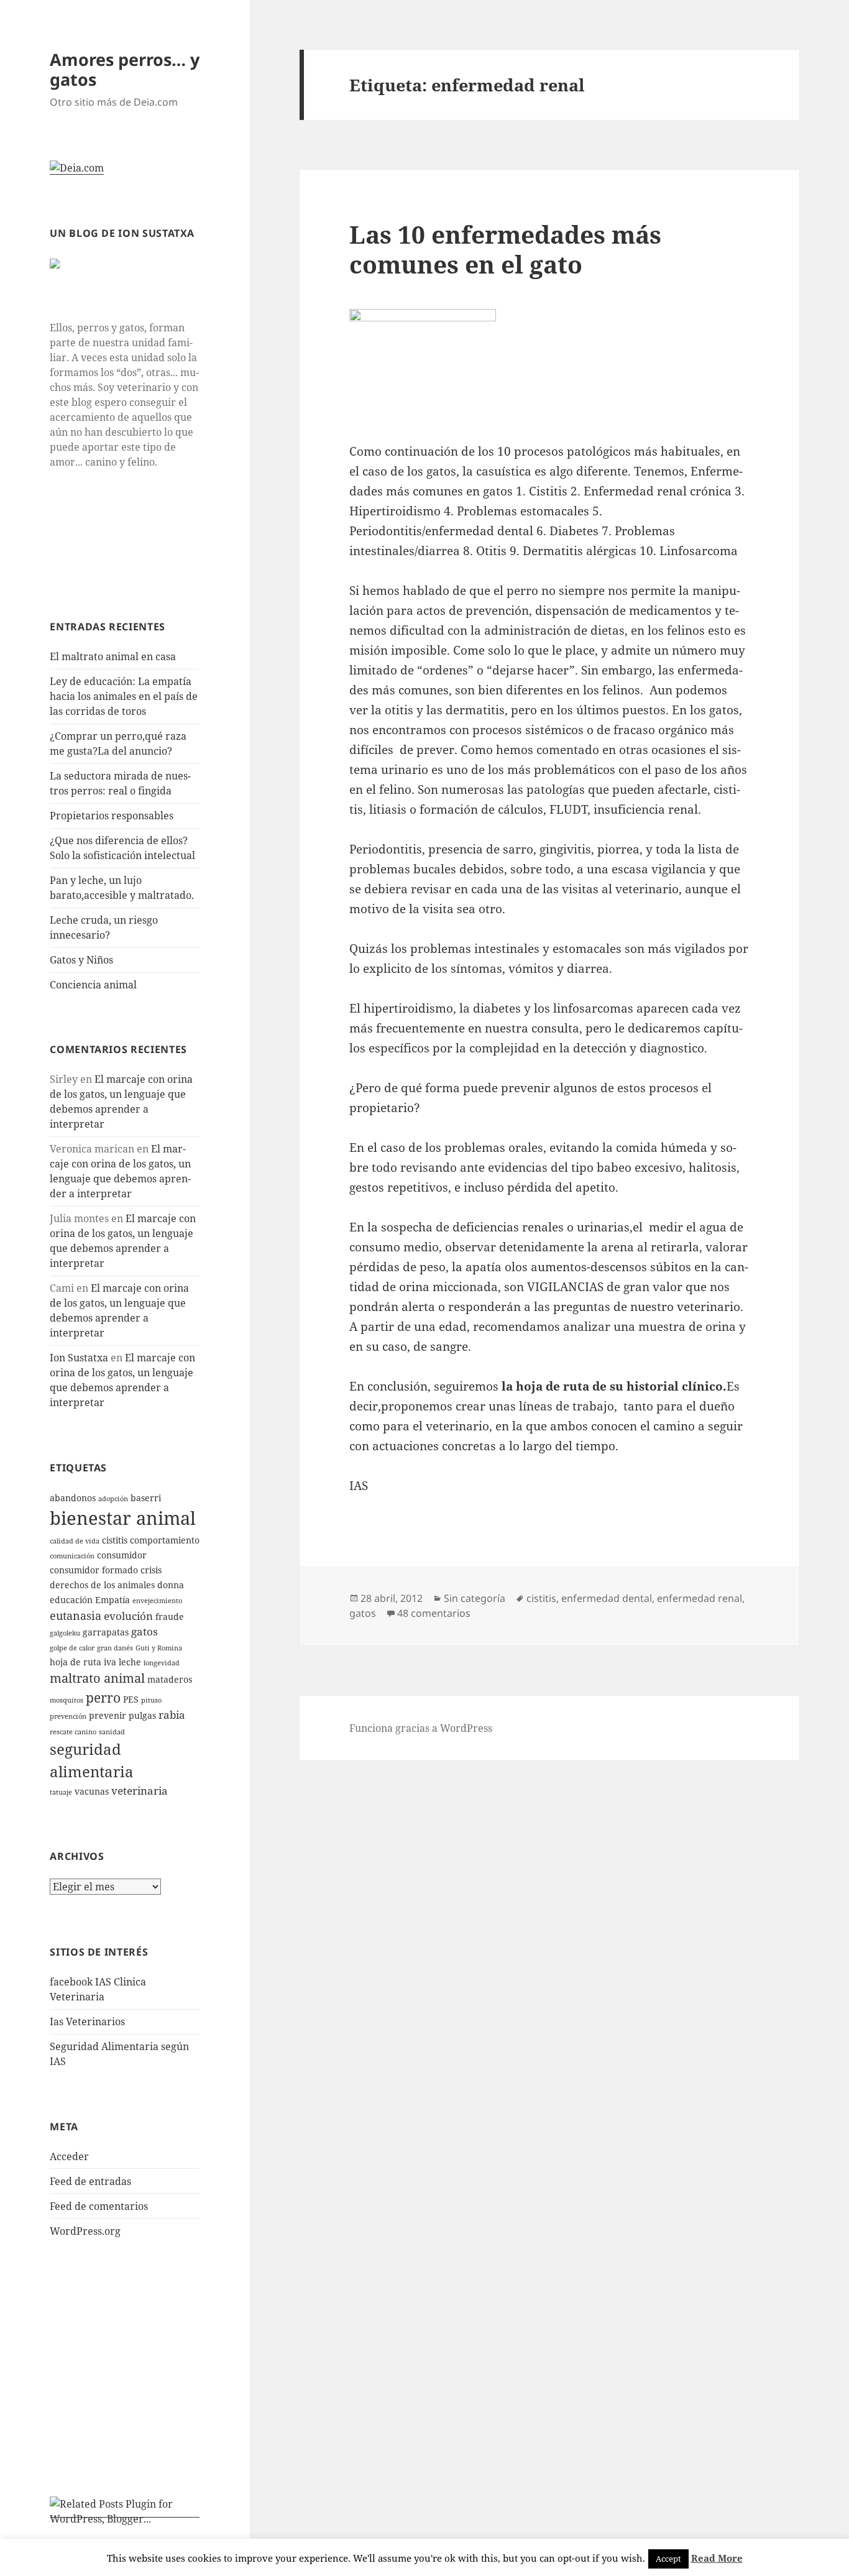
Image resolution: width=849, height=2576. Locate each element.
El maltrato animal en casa (113, 656)
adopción (113, 1499)
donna (171, 1585)
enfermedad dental (607, 1598)
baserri (146, 1498)
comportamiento (165, 1540)
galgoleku (65, 1633)
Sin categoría (475, 1598)
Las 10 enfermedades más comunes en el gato (505, 249)
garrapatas (106, 1632)
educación (71, 1600)
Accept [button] (668, 2559)
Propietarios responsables (112, 816)
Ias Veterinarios (87, 2022)
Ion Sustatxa (79, 1358)
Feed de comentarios (99, 2206)
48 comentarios (434, 1613)
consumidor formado (94, 1570)
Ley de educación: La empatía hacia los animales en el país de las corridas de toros (124, 696)
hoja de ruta (76, 1662)
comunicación (72, 1556)
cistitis (115, 1540)
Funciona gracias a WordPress (421, 1728)
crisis (151, 1570)
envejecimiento (157, 1601)
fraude (170, 1617)
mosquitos (67, 1700)
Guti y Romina (159, 1648)
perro (103, 1697)
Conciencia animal (93, 985)
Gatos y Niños (81, 960)
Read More (717, 2558)
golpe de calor (72, 1648)
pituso (151, 1700)
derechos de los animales (102, 1585)
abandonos (73, 1498)
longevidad (162, 1663)
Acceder (69, 2156)
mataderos (170, 1679)
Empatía (112, 1600)
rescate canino (73, 1732)
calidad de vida (75, 1541)
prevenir (108, 1715)
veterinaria (140, 1791)
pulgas (142, 1715)
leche (130, 1662)
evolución (128, 1616)
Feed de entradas (90, 2181)
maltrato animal (97, 1678)
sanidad (112, 1732)
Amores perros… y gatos (125, 69)
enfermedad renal (700, 1598)
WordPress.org (85, 2231)
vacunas (92, 1791)
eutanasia (76, 1615)
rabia (172, 1715)
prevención (68, 1716)
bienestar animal (123, 1518)
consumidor (122, 1555)
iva (110, 1662)
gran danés (115, 1648)
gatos (145, 1631)
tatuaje (61, 1792)
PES (131, 1699)
